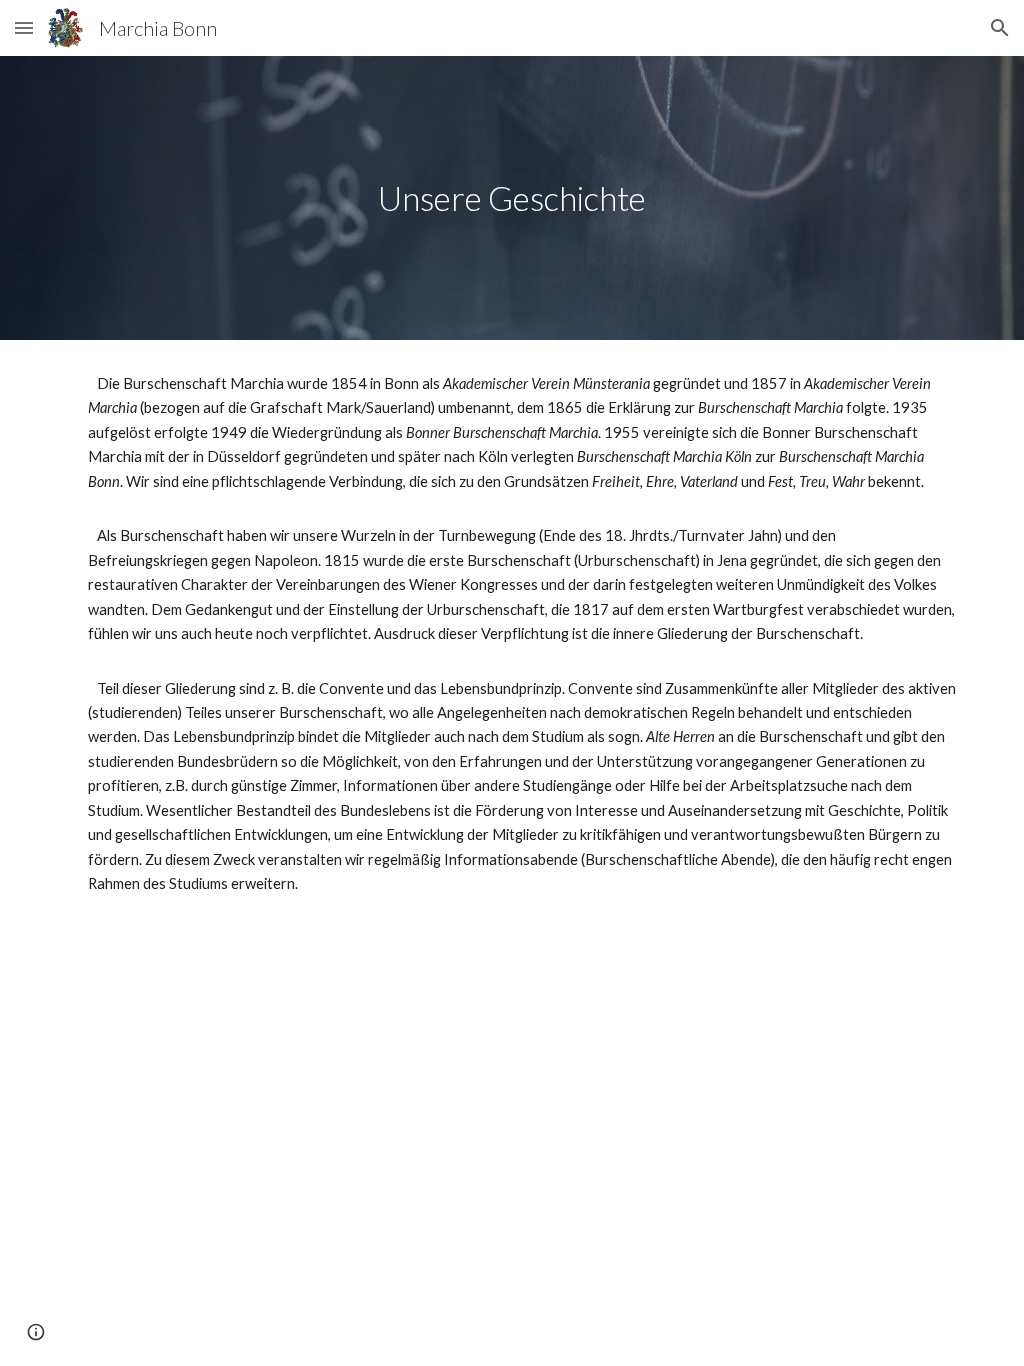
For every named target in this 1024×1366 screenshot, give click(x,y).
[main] (512, 198)
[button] (24, 27)
